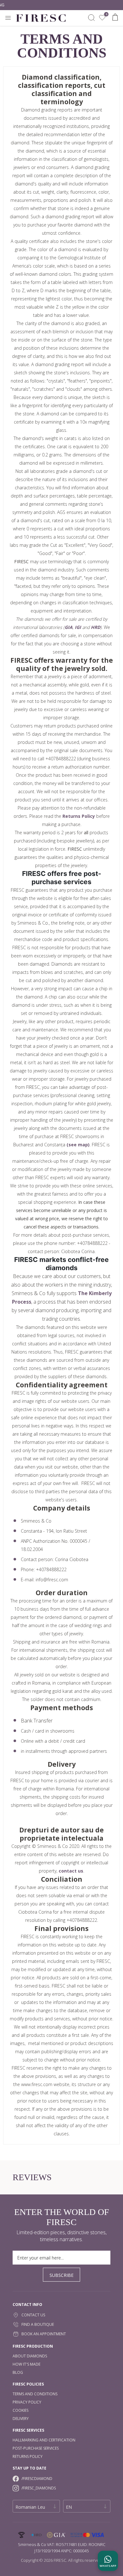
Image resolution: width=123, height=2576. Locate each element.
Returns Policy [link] (28, 2456)
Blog (18, 2372)
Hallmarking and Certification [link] (44, 2440)
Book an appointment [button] (44, 2334)
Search (91, 18)
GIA (69, 627)
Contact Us (33, 2315)
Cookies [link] (20, 2410)
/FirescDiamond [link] (37, 2479)
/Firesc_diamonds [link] (39, 2488)
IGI (78, 627)
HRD (96, 627)
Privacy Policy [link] (27, 2402)
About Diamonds (30, 2356)
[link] (102, 18)
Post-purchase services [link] (36, 2448)
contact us (71, 1871)
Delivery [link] (21, 2419)
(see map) (78, 1145)
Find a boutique (38, 2324)
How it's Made (26, 2364)
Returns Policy (79, 816)
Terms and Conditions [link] (35, 2394)
